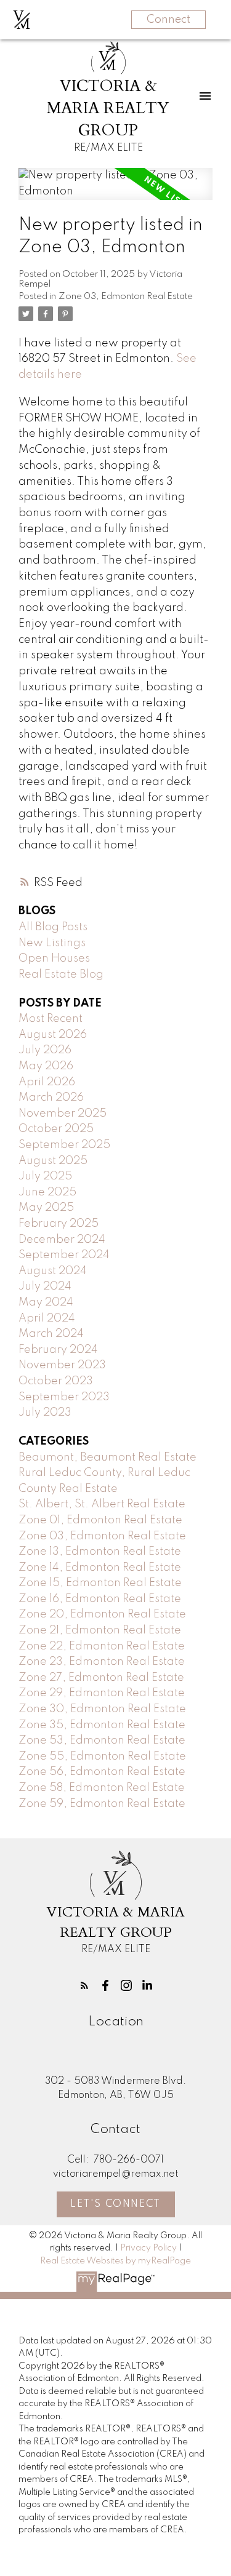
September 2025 (64, 1145)
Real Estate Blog (61, 975)
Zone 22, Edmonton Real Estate (102, 1646)
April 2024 (47, 1318)
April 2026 (47, 1082)
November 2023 (62, 1365)
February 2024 (58, 1350)
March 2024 (51, 1334)
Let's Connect (115, 2204)
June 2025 (47, 1192)
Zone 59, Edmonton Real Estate (102, 1804)
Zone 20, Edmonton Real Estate (102, 1614)
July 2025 (45, 1176)
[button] (84, 1985)
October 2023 (56, 1381)
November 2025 (63, 1114)
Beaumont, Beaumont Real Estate (107, 1457)
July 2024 (45, 1286)
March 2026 (51, 1098)
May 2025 (46, 1208)
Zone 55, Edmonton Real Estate (102, 1757)
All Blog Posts (53, 927)
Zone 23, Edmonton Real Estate (102, 1662)
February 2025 (59, 1224)
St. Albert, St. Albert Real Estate (102, 1504)
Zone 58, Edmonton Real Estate (102, 1788)
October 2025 (56, 1129)
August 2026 (53, 1035)
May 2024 (46, 1302)
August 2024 (53, 1271)
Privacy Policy (148, 2248)
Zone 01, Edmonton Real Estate (100, 1520)
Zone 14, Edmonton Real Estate (100, 1568)
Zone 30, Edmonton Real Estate (102, 1709)
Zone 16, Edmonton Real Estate (100, 1599)
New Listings (52, 943)
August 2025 (53, 1161)
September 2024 (64, 1255)
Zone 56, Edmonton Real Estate (102, 1772)
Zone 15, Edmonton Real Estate (100, 1583)
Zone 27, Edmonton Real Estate (101, 1678)
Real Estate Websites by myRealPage (115, 2261)
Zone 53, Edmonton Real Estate (102, 1741)
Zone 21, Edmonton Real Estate (100, 1630)
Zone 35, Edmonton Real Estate (102, 1725)
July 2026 (45, 1050)
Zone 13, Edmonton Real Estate (100, 1552)
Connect (168, 20)
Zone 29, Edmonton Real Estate (102, 1693)
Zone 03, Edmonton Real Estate (126, 297)
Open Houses (54, 959)
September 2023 (64, 1397)
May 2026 (46, 1066)
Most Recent (51, 1019)
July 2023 (45, 1413)
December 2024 (62, 1240)
